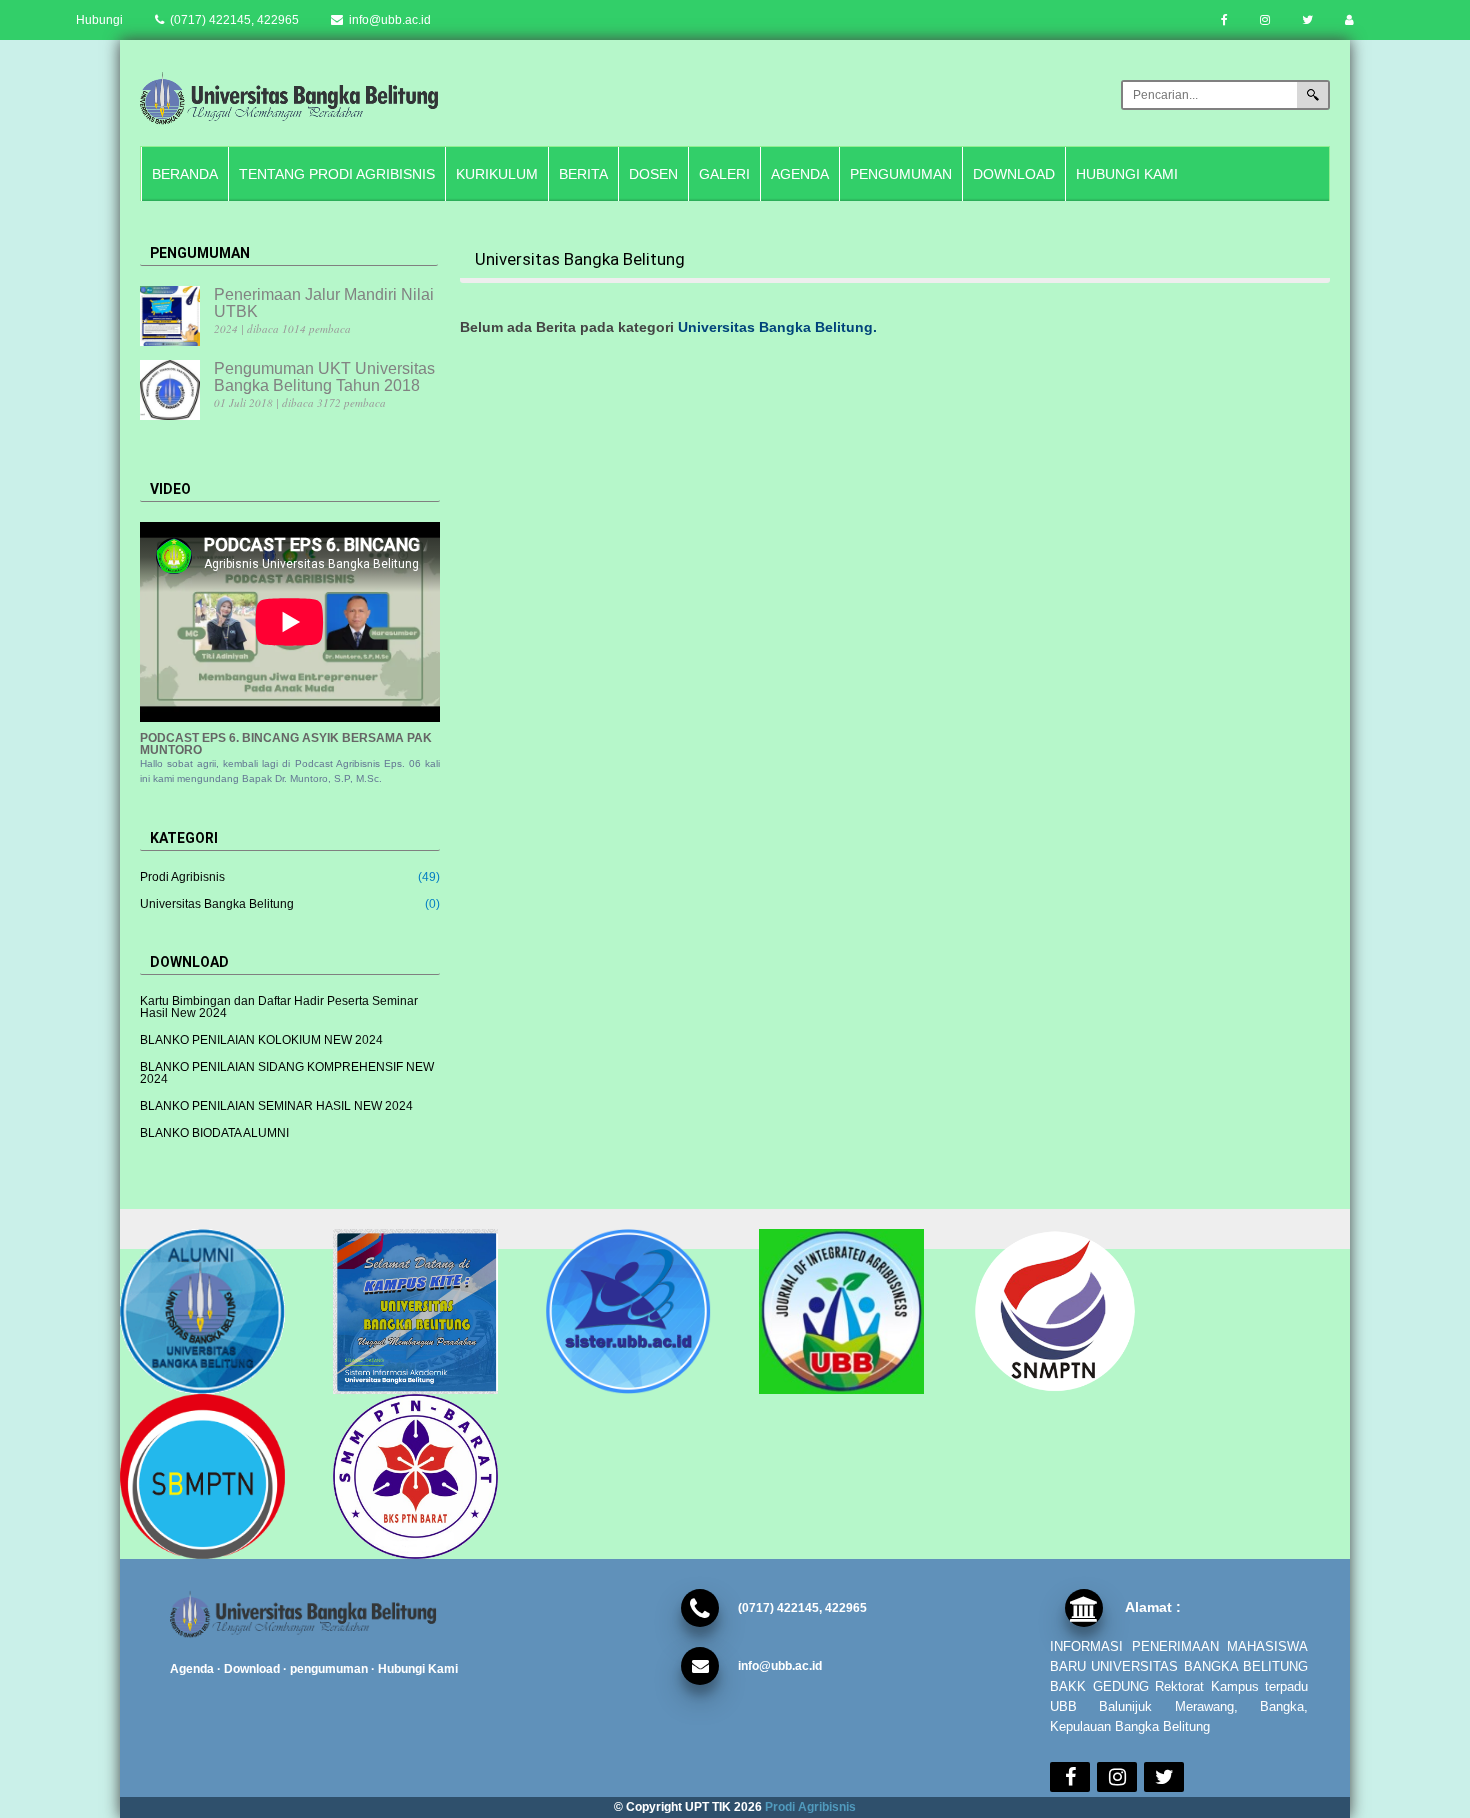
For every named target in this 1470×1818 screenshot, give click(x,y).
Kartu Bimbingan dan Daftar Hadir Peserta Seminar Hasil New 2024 (279, 1007)
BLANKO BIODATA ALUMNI (214, 1133)
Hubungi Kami (1127, 174)
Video (170, 489)
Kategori (184, 838)
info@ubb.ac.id (388, 20)
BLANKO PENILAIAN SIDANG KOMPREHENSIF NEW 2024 (287, 1073)
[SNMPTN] (1068, 1311)
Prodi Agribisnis (182, 877)
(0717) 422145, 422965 (233, 20)
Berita (583, 174)
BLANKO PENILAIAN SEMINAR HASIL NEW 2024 (276, 1106)
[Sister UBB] (642, 1311)
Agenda (800, 174)
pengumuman (329, 1669)
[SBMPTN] (216, 1476)
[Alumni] (216, 1311)
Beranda (185, 174)
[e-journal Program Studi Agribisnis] (855, 1311)
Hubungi (99, 20)
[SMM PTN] (429, 1476)
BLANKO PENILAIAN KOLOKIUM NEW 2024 (261, 1040)
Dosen (653, 174)
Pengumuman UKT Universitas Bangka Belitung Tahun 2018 (324, 377)
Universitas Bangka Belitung (217, 904)
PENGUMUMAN (200, 253)
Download (1014, 174)
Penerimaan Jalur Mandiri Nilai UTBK (324, 303)
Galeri (724, 174)
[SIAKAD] (429, 1311)
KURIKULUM (497, 174)
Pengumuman (901, 174)
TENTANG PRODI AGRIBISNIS (337, 174)
